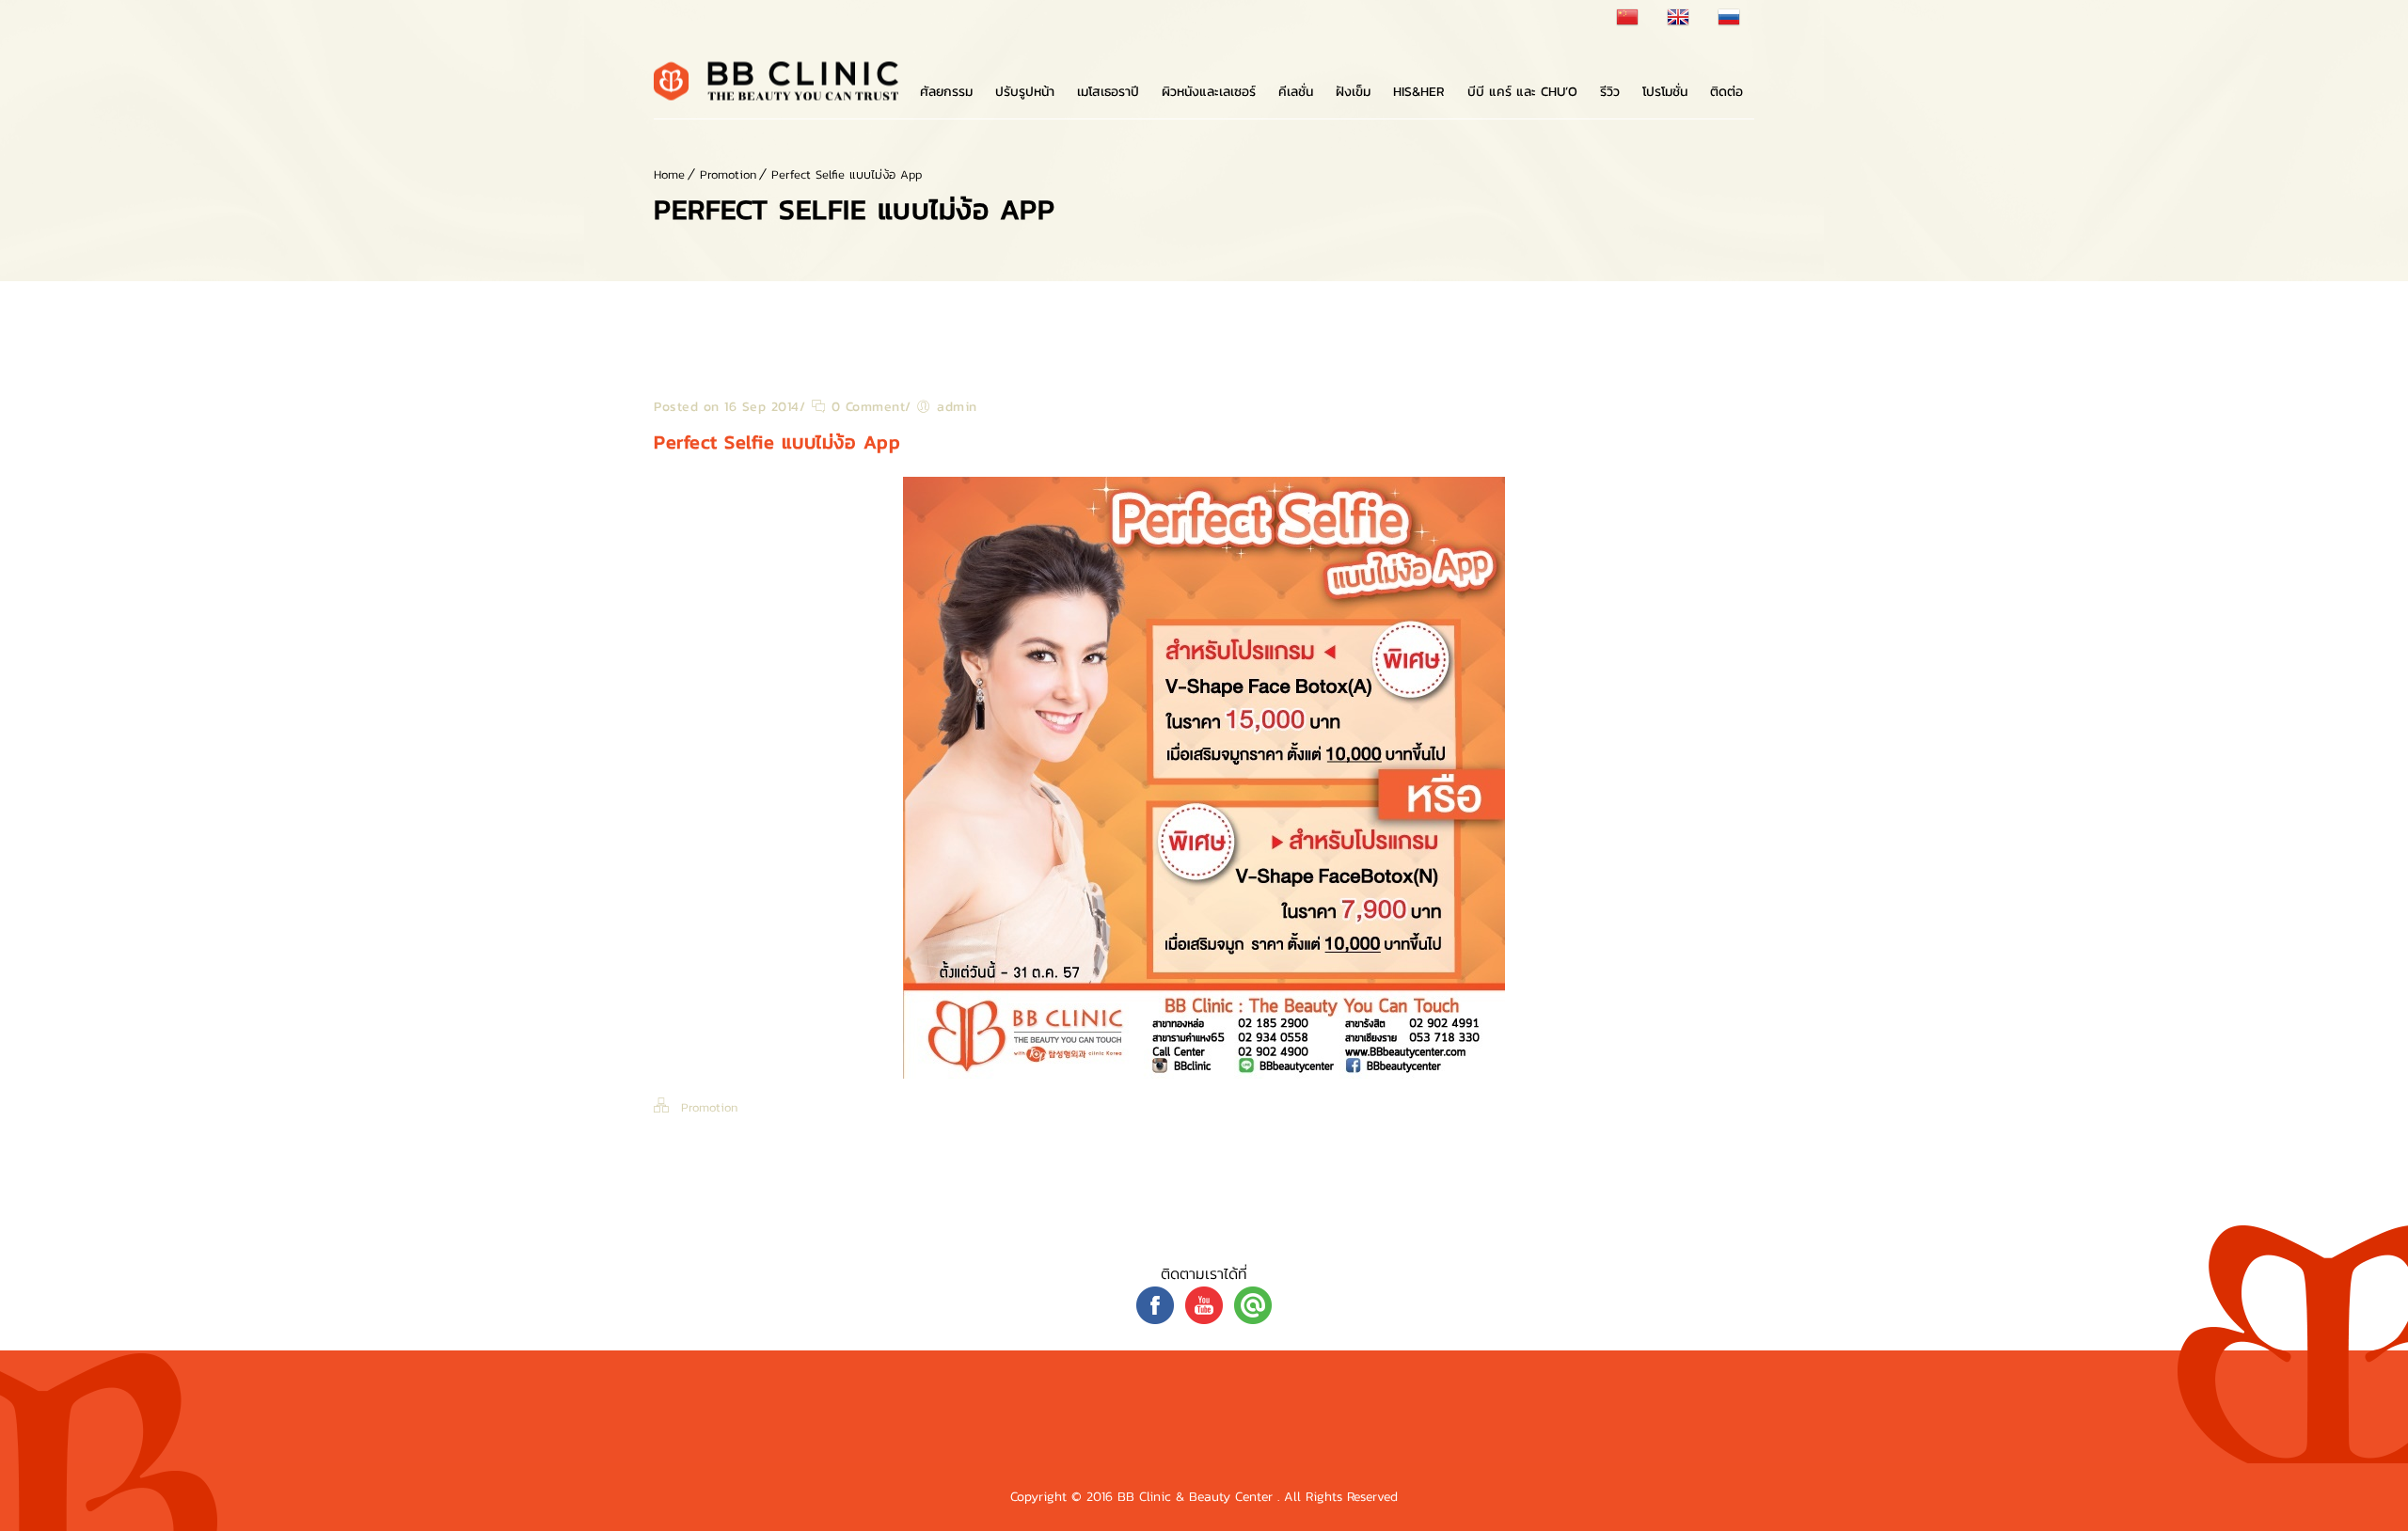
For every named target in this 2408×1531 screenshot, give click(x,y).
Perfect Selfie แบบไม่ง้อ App (847, 174)
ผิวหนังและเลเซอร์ (1209, 92)
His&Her (1419, 92)
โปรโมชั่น (1665, 92)
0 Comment (865, 407)
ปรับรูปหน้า (1025, 92)
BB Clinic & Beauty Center (1197, 1497)
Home (669, 174)
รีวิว (1610, 92)
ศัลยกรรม (946, 92)
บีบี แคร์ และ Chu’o (1522, 92)
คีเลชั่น (1296, 92)
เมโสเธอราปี (1108, 92)
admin (957, 407)
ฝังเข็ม (1353, 92)
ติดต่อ (1727, 92)
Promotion (728, 174)
